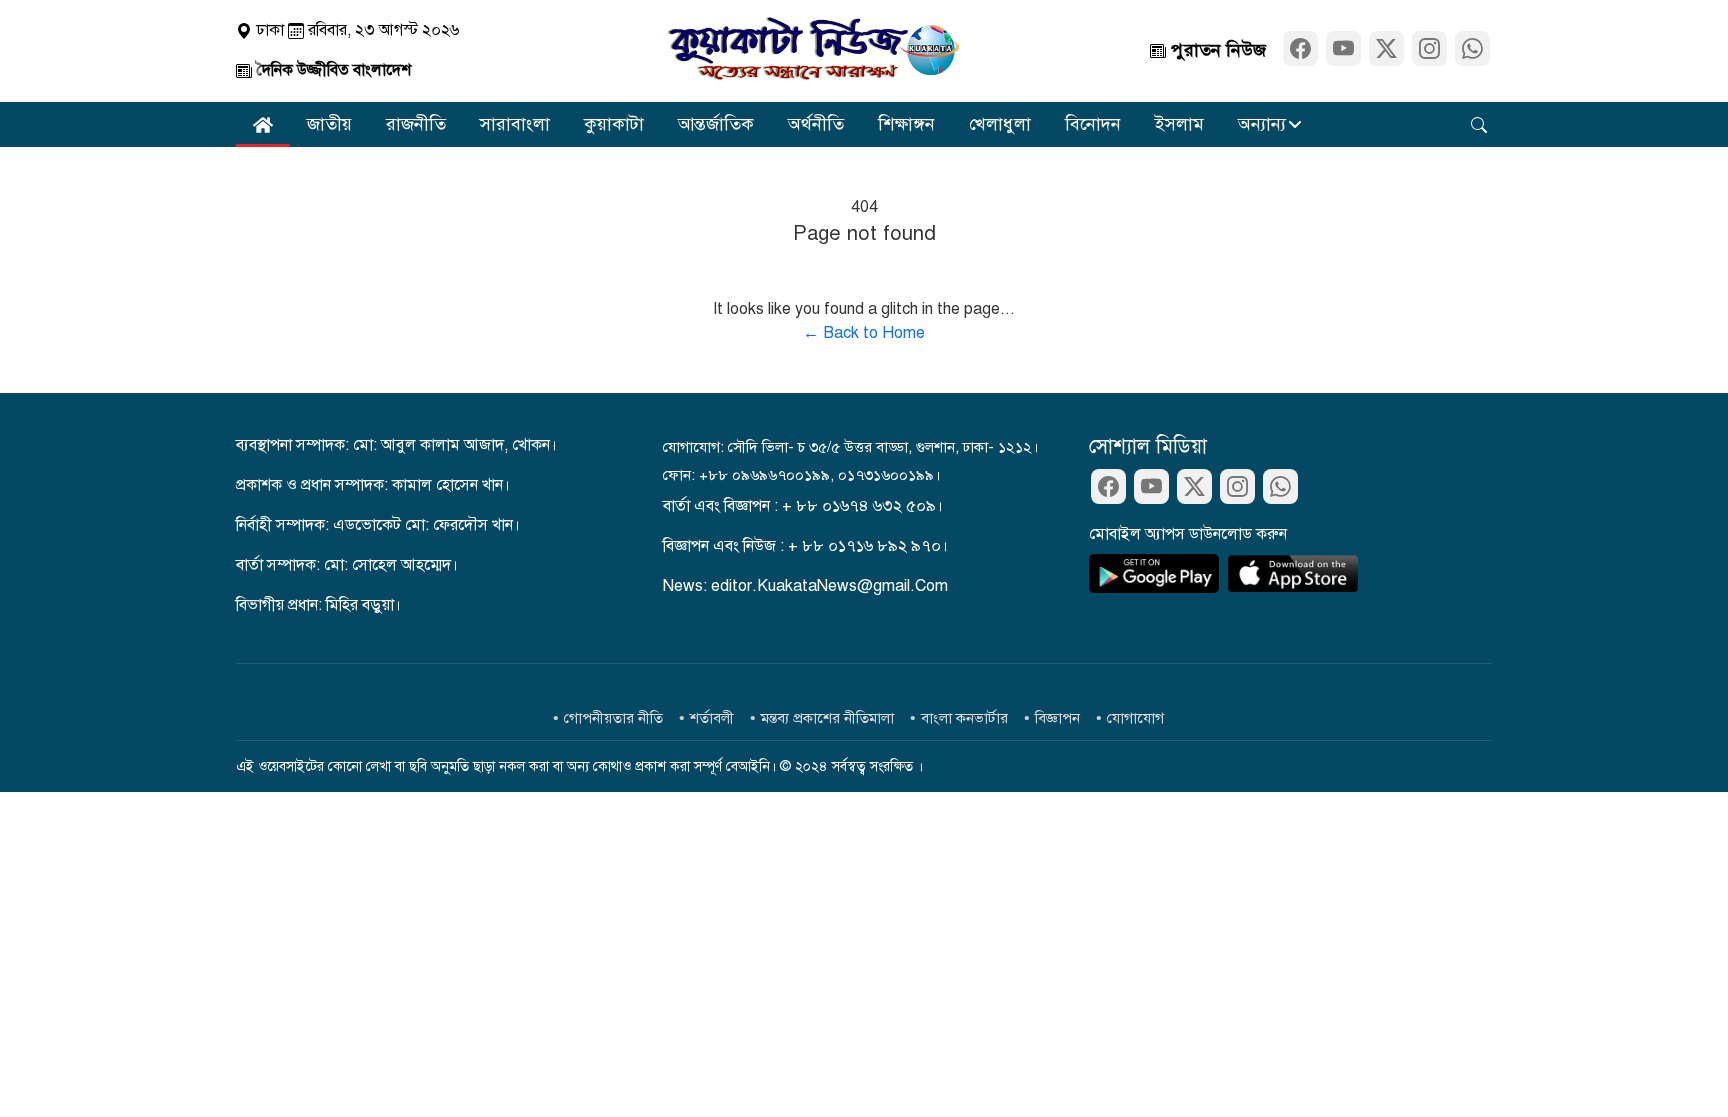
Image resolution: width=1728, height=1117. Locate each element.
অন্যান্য (1262, 124)
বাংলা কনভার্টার (964, 718)
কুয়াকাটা (614, 124)
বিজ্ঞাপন (1057, 718)
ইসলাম (1179, 124)
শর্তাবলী (712, 718)
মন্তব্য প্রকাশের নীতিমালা (827, 718)
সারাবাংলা (515, 124)
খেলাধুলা (1000, 124)
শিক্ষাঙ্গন (906, 124)
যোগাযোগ (1135, 718)
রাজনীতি (416, 124)
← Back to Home (864, 333)
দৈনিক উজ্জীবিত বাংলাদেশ (331, 70)
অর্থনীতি (816, 124)
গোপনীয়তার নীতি (613, 718)
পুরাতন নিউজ (1216, 50)
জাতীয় (329, 124)
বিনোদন (1093, 124)
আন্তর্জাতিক (716, 124)
